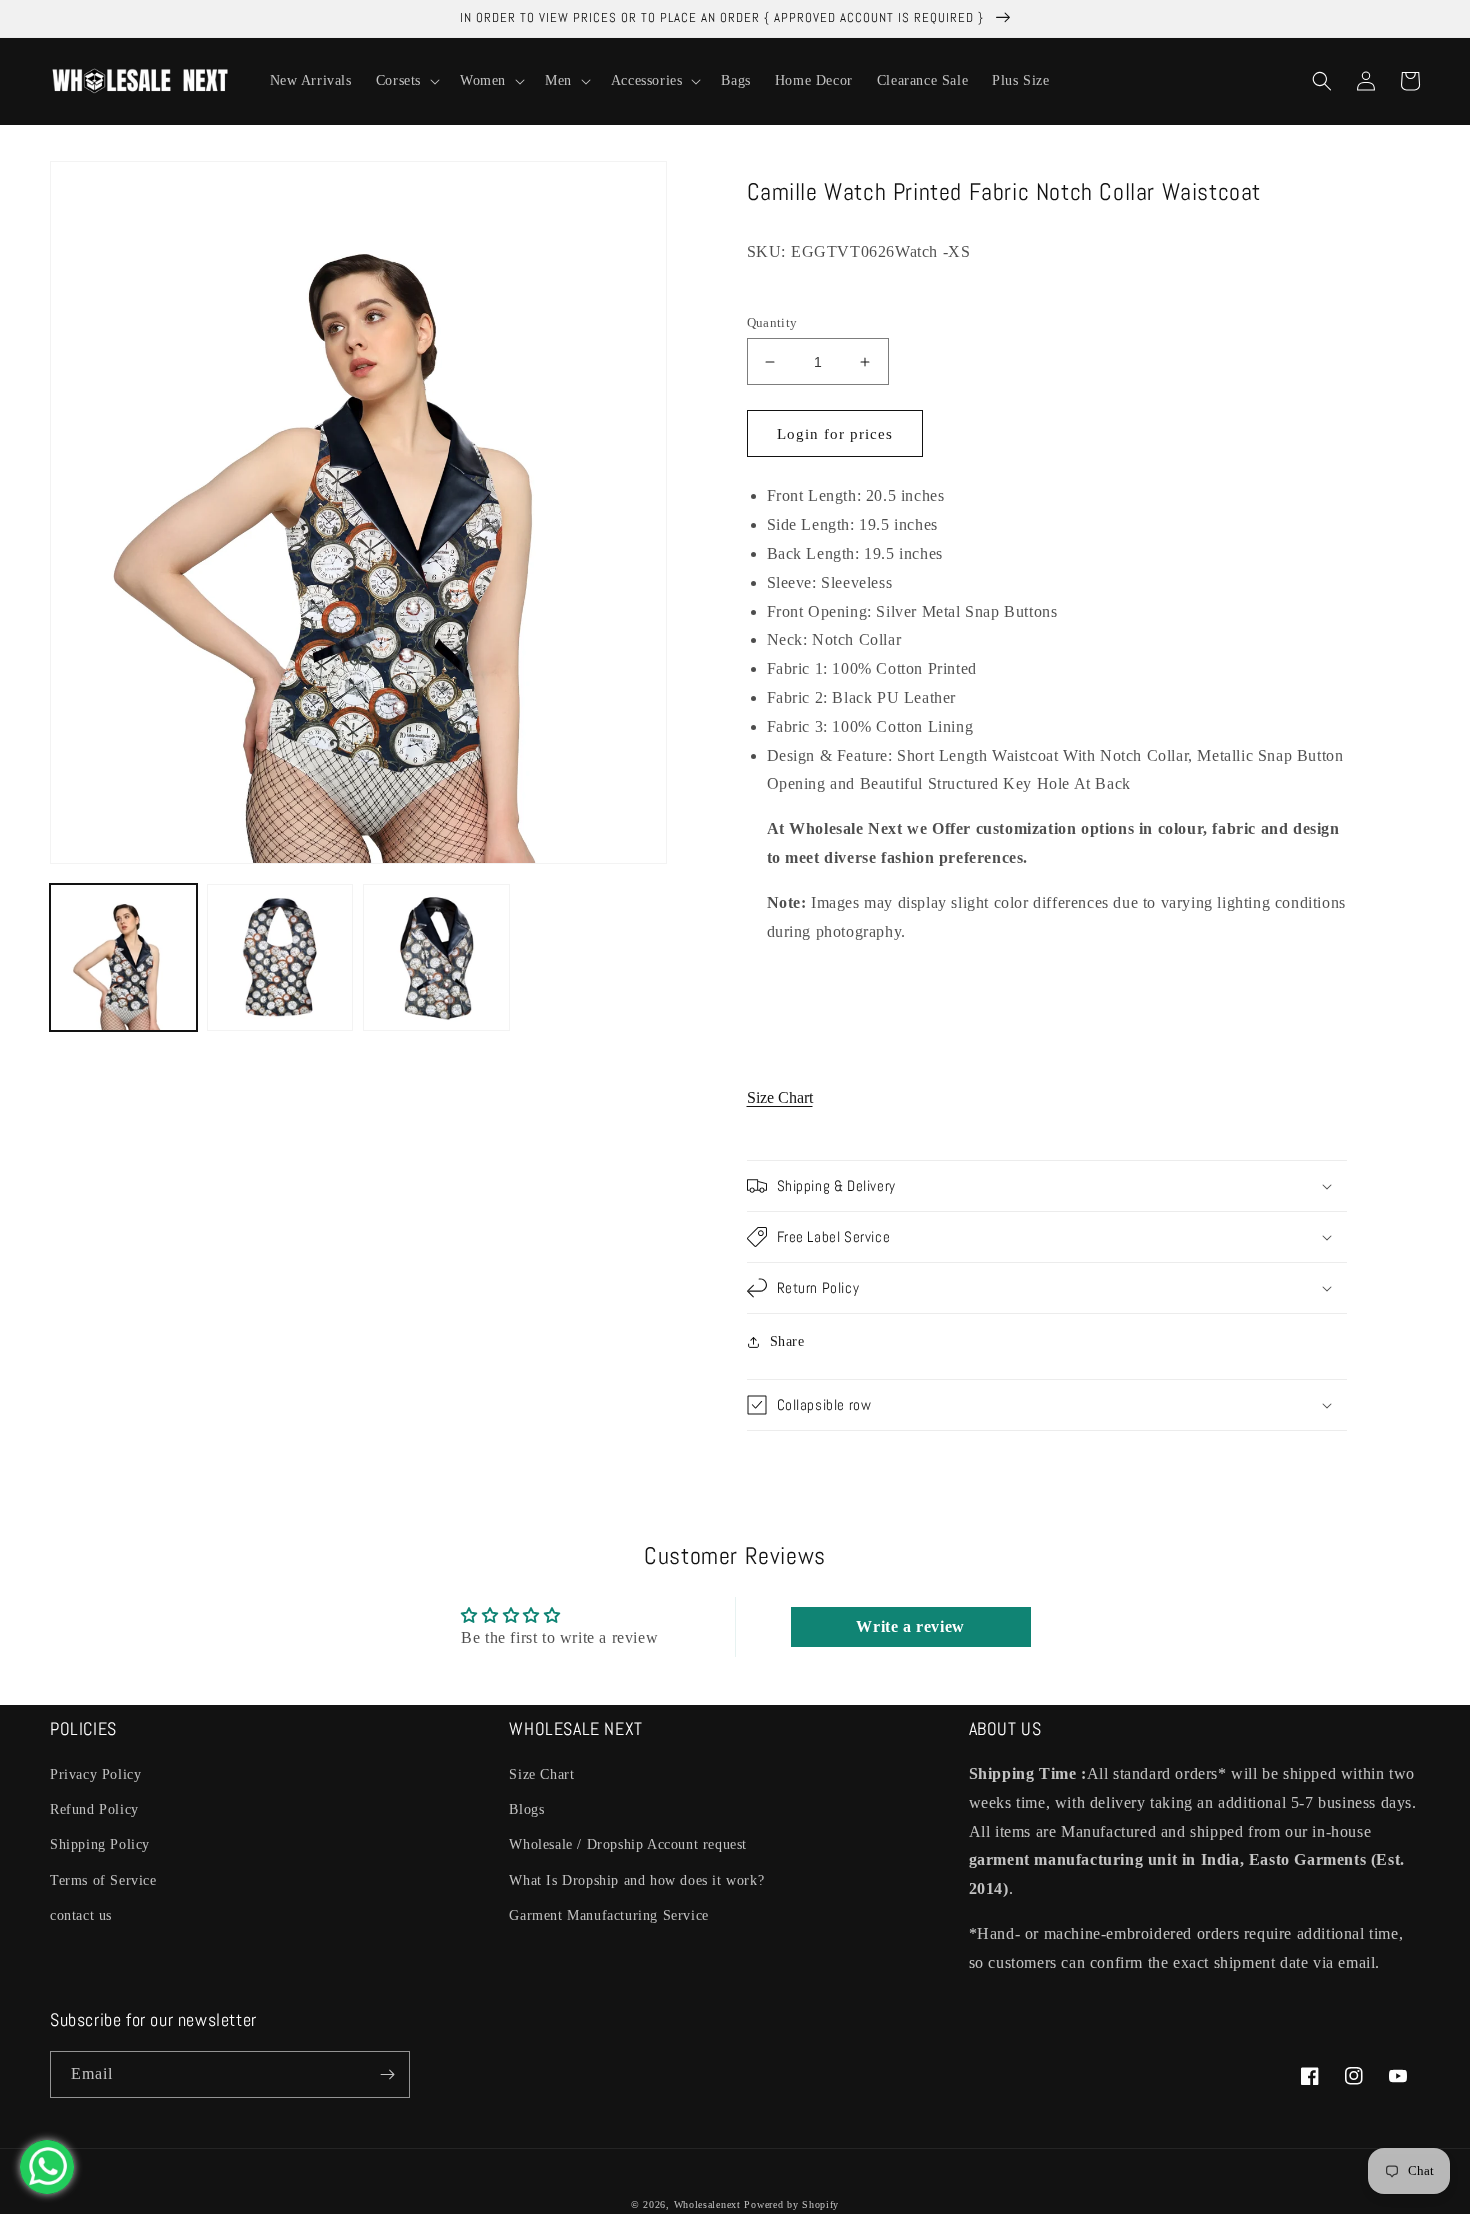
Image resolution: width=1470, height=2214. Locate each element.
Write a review (910, 1626)
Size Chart (780, 1097)
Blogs (526, 1809)
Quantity (772, 322)
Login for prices (835, 434)
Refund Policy (94, 1809)
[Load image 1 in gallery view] (123, 957)
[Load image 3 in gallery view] (436, 957)
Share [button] (787, 1341)
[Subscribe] (387, 2074)
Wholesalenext (707, 2204)
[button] (406, 81)
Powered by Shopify (791, 2204)
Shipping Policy (100, 1844)
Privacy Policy (95, 1774)
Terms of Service (103, 1880)
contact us (81, 1915)
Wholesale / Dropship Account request (628, 1844)
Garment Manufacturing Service (608, 1915)
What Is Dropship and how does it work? (636, 1880)
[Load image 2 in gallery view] (280, 957)
